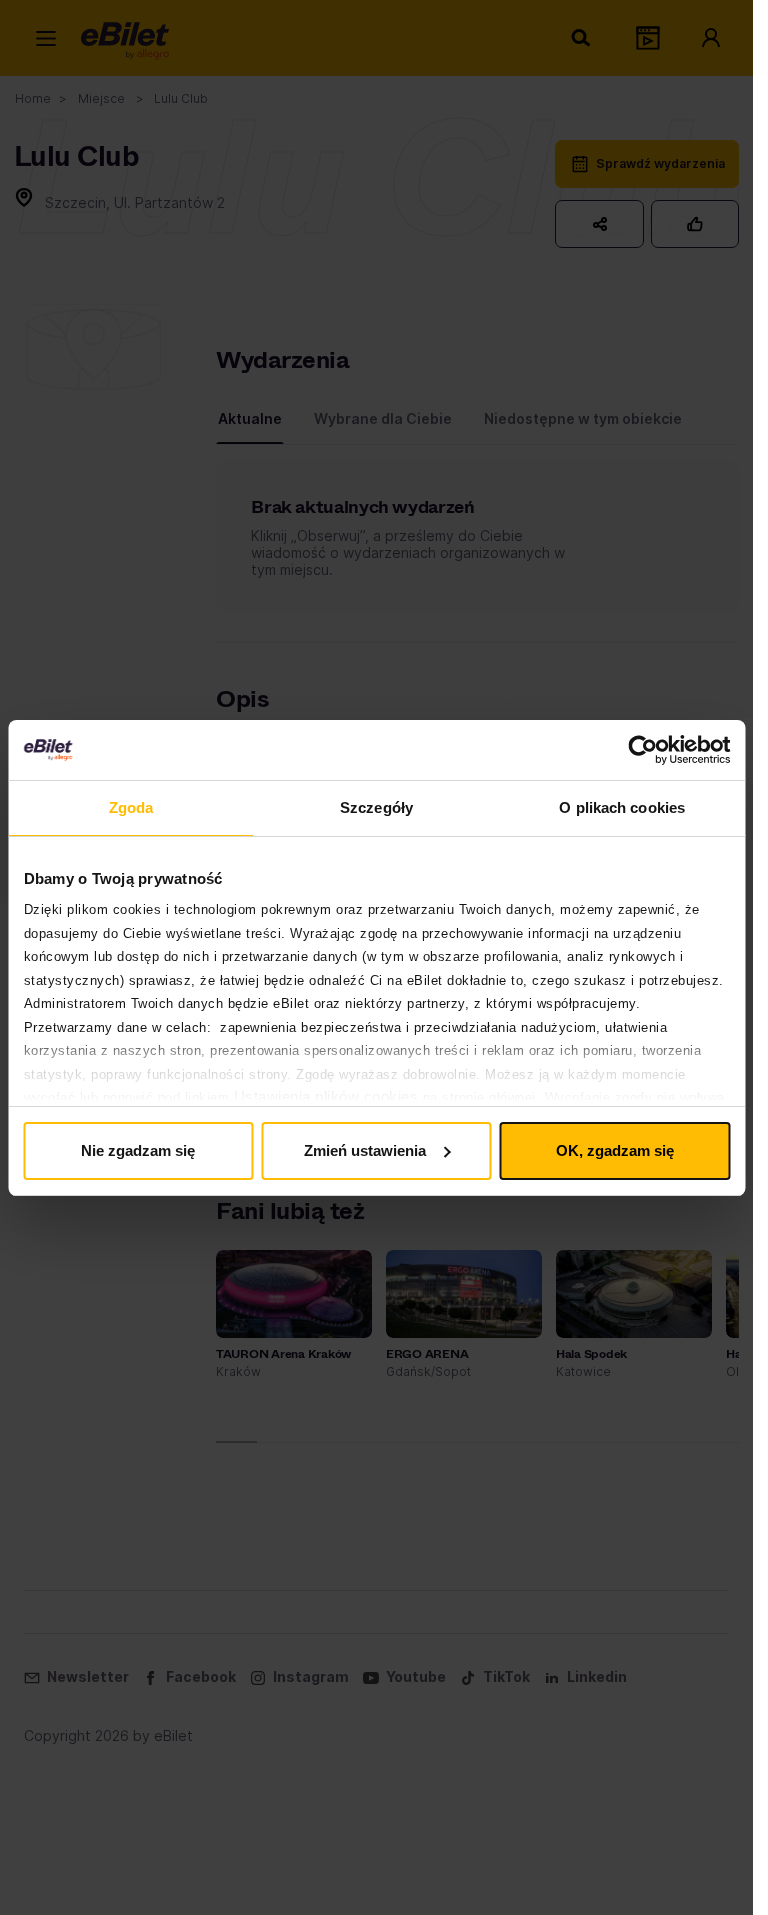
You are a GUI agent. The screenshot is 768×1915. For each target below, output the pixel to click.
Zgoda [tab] (131, 807)
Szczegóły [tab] (376, 807)
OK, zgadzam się (615, 1150)
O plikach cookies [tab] (622, 807)
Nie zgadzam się (138, 1150)
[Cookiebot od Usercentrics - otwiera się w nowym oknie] (642, 750)
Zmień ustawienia (365, 1150)
